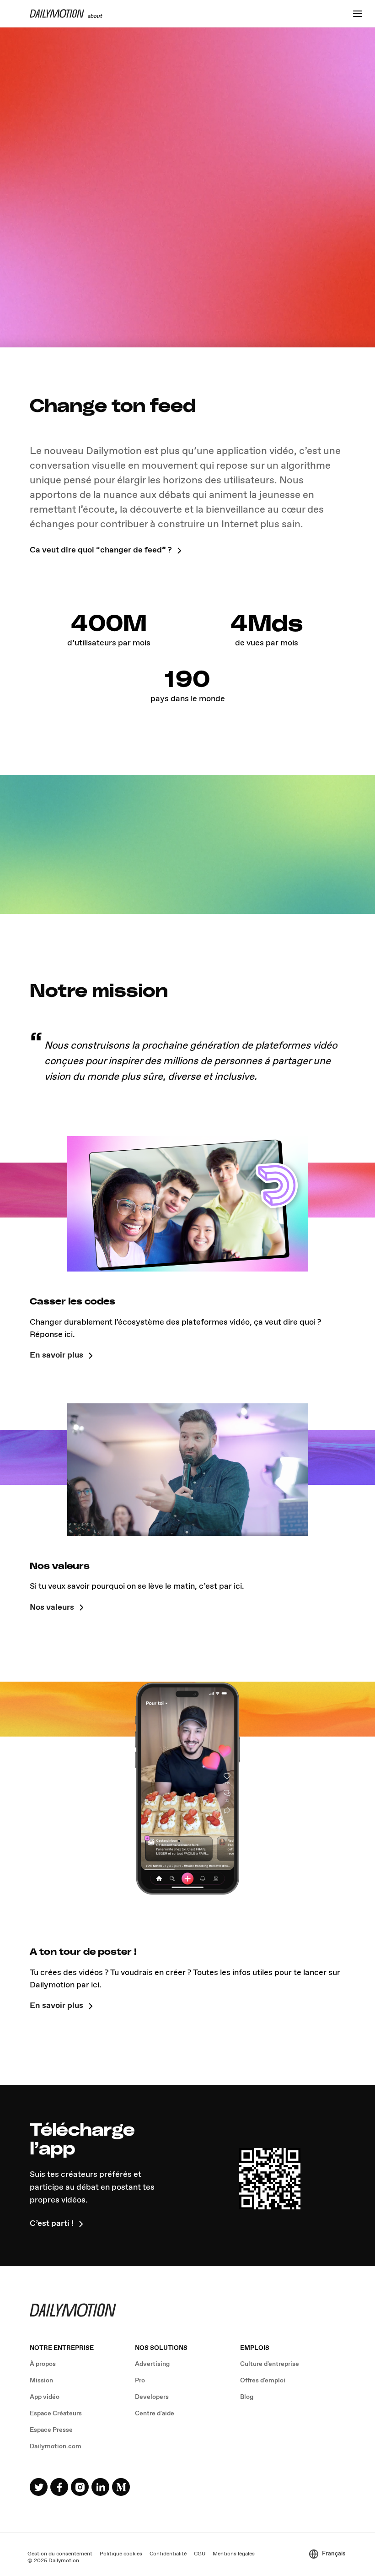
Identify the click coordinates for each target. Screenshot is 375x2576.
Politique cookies (121, 2554)
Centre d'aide (155, 2414)
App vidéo (45, 2397)
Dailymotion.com (56, 2446)
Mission (41, 2381)
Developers (152, 2397)
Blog (247, 2397)
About (95, 15)
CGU (200, 2554)
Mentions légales (234, 2554)
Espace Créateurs (56, 2414)
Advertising (152, 2364)
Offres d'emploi (263, 2381)
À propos (43, 2364)
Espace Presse (51, 2430)
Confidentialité (168, 2554)
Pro (140, 2381)
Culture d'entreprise (270, 2364)
